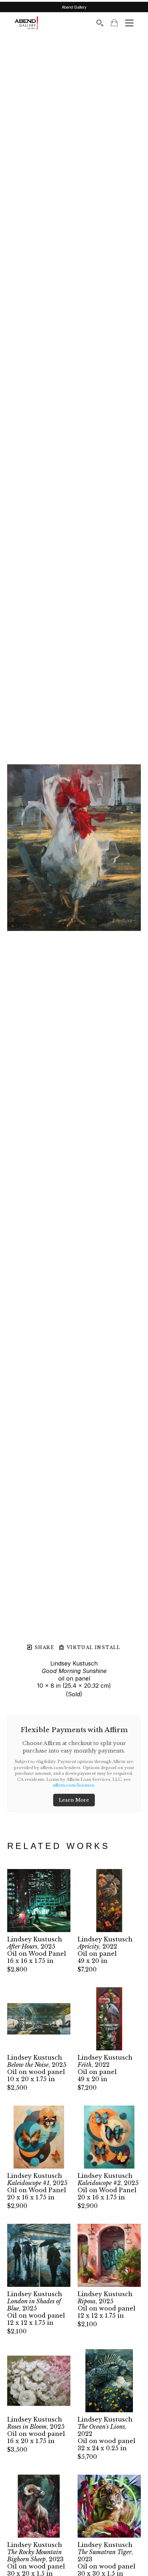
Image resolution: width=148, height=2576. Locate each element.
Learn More (74, 1800)
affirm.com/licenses (73, 1785)
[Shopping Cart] (114, 23)
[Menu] (129, 23)
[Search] (100, 23)
